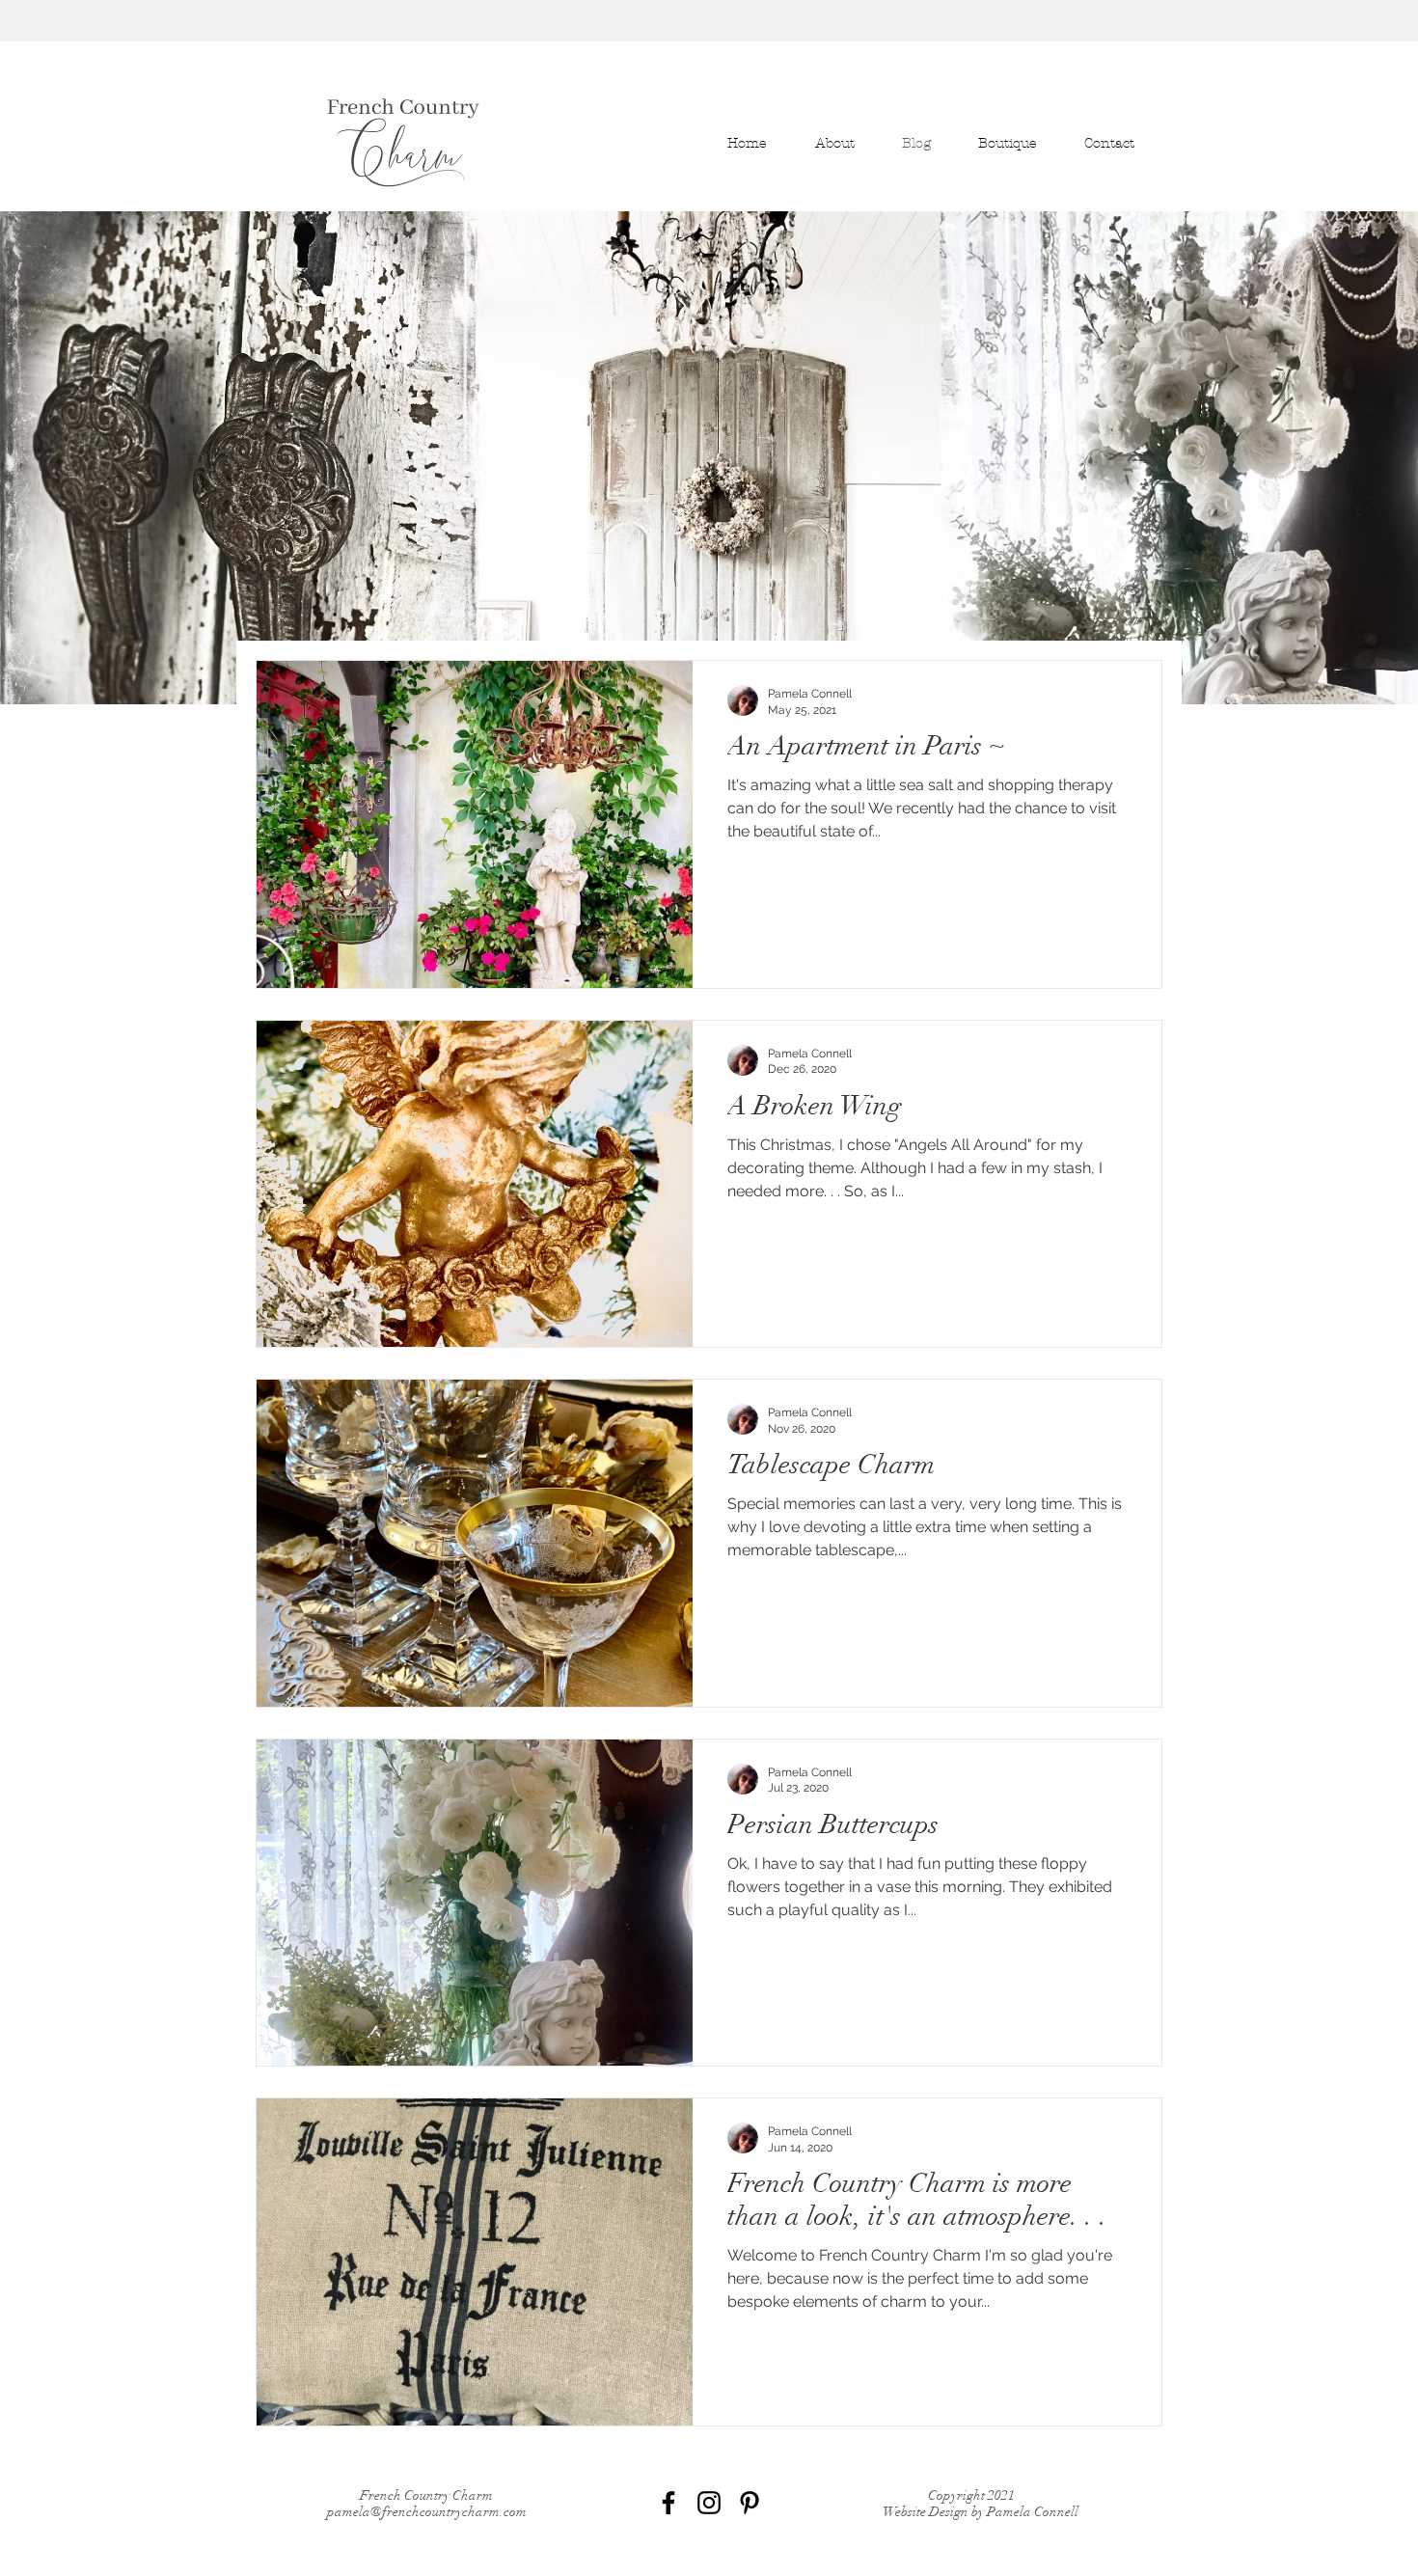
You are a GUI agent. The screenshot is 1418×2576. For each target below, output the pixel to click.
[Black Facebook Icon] (668, 2503)
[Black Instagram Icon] (709, 2503)
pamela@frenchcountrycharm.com (427, 2512)
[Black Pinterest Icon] (750, 2503)
